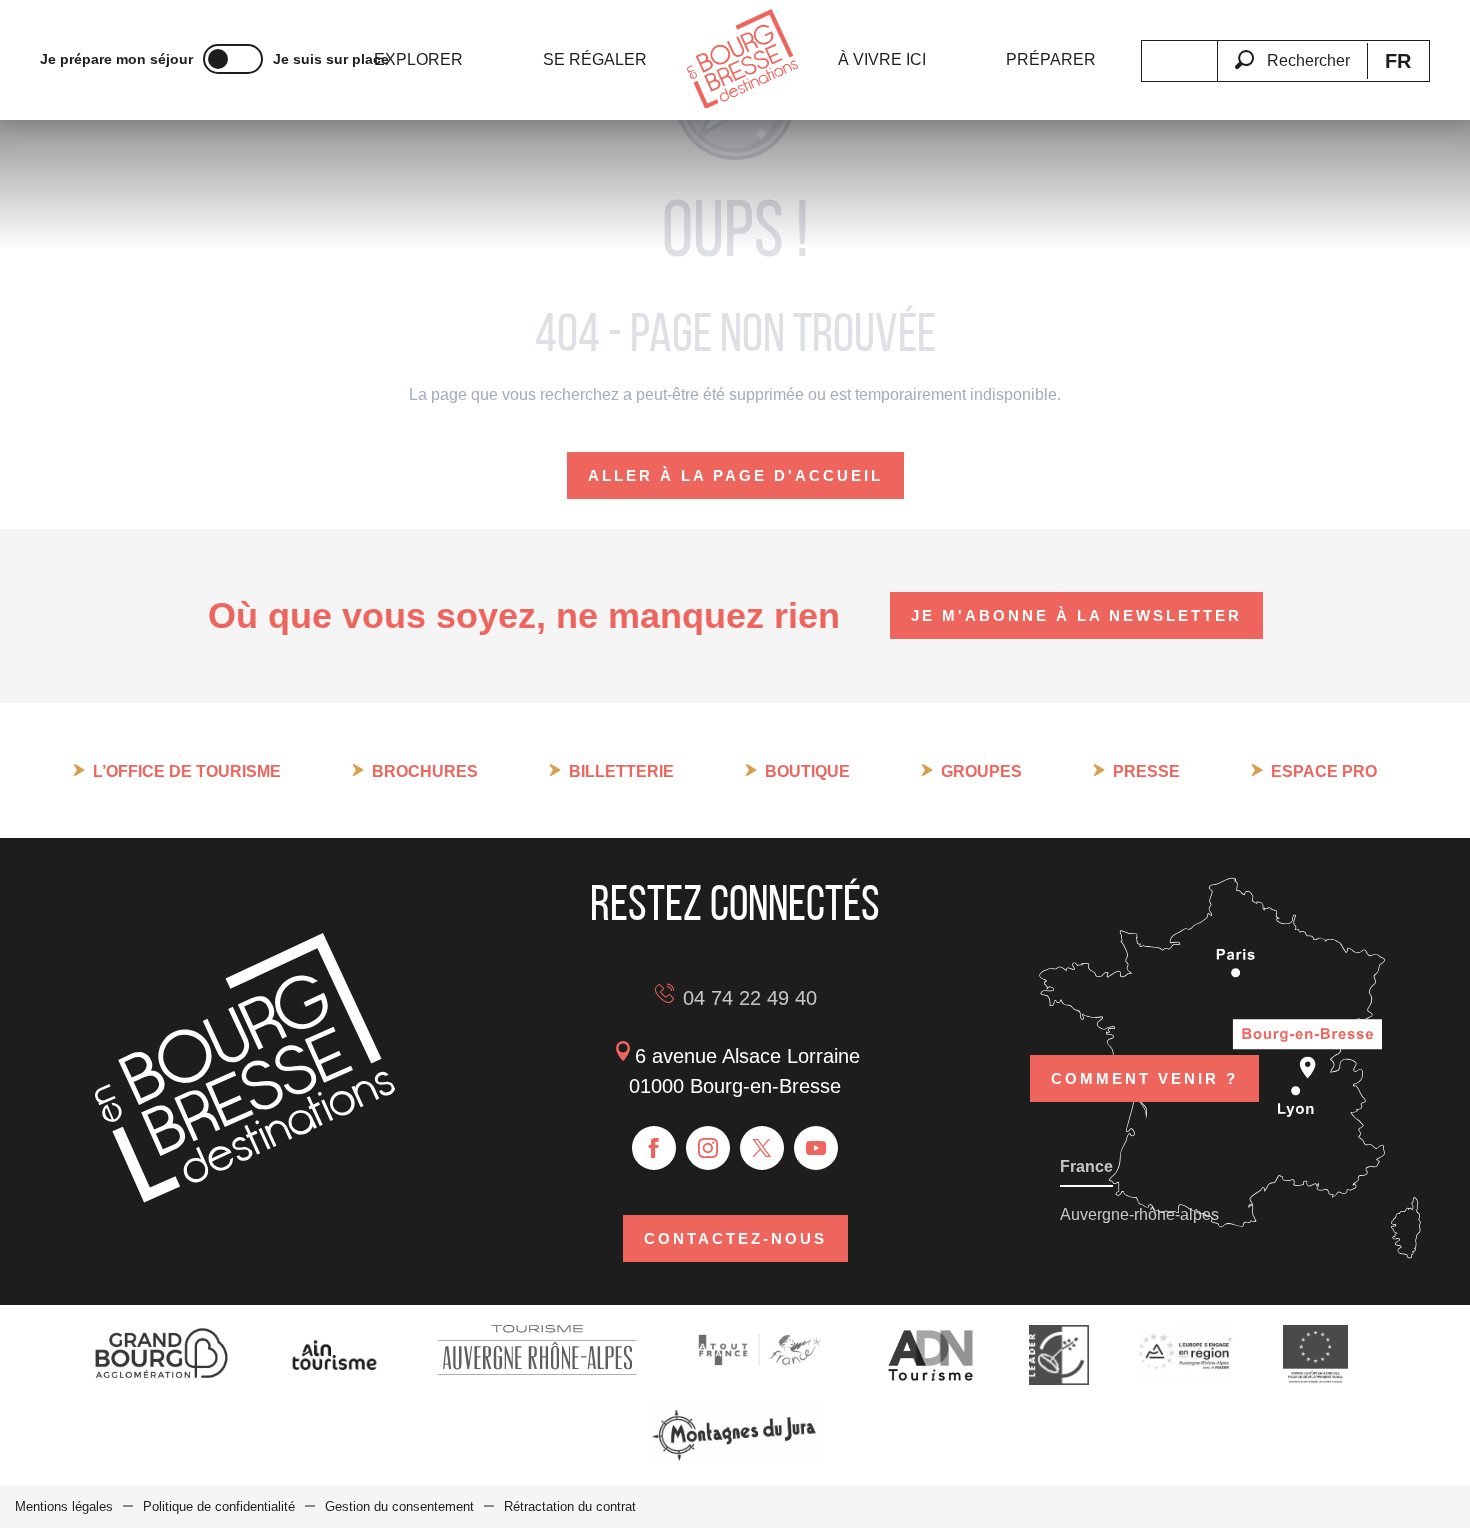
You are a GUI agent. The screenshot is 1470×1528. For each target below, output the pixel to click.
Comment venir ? (1144, 1078)
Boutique (807, 771)
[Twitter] (762, 1148)
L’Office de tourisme (187, 771)
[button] (1292, 49)
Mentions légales (64, 1506)
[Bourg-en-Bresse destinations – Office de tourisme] (245, 1197)
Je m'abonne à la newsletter (1076, 615)
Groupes (981, 771)
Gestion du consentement (399, 1506)
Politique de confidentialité (219, 1506)
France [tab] (1086, 1166)
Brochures (425, 771)
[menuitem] (418, 60)
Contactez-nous (735, 1238)
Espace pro (1324, 771)
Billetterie (621, 771)
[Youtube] (816, 1148)
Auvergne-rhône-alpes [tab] (1139, 1214)
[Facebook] (654, 1148)
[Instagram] (708, 1148)
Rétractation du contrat (570, 1506)
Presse (1146, 771)
